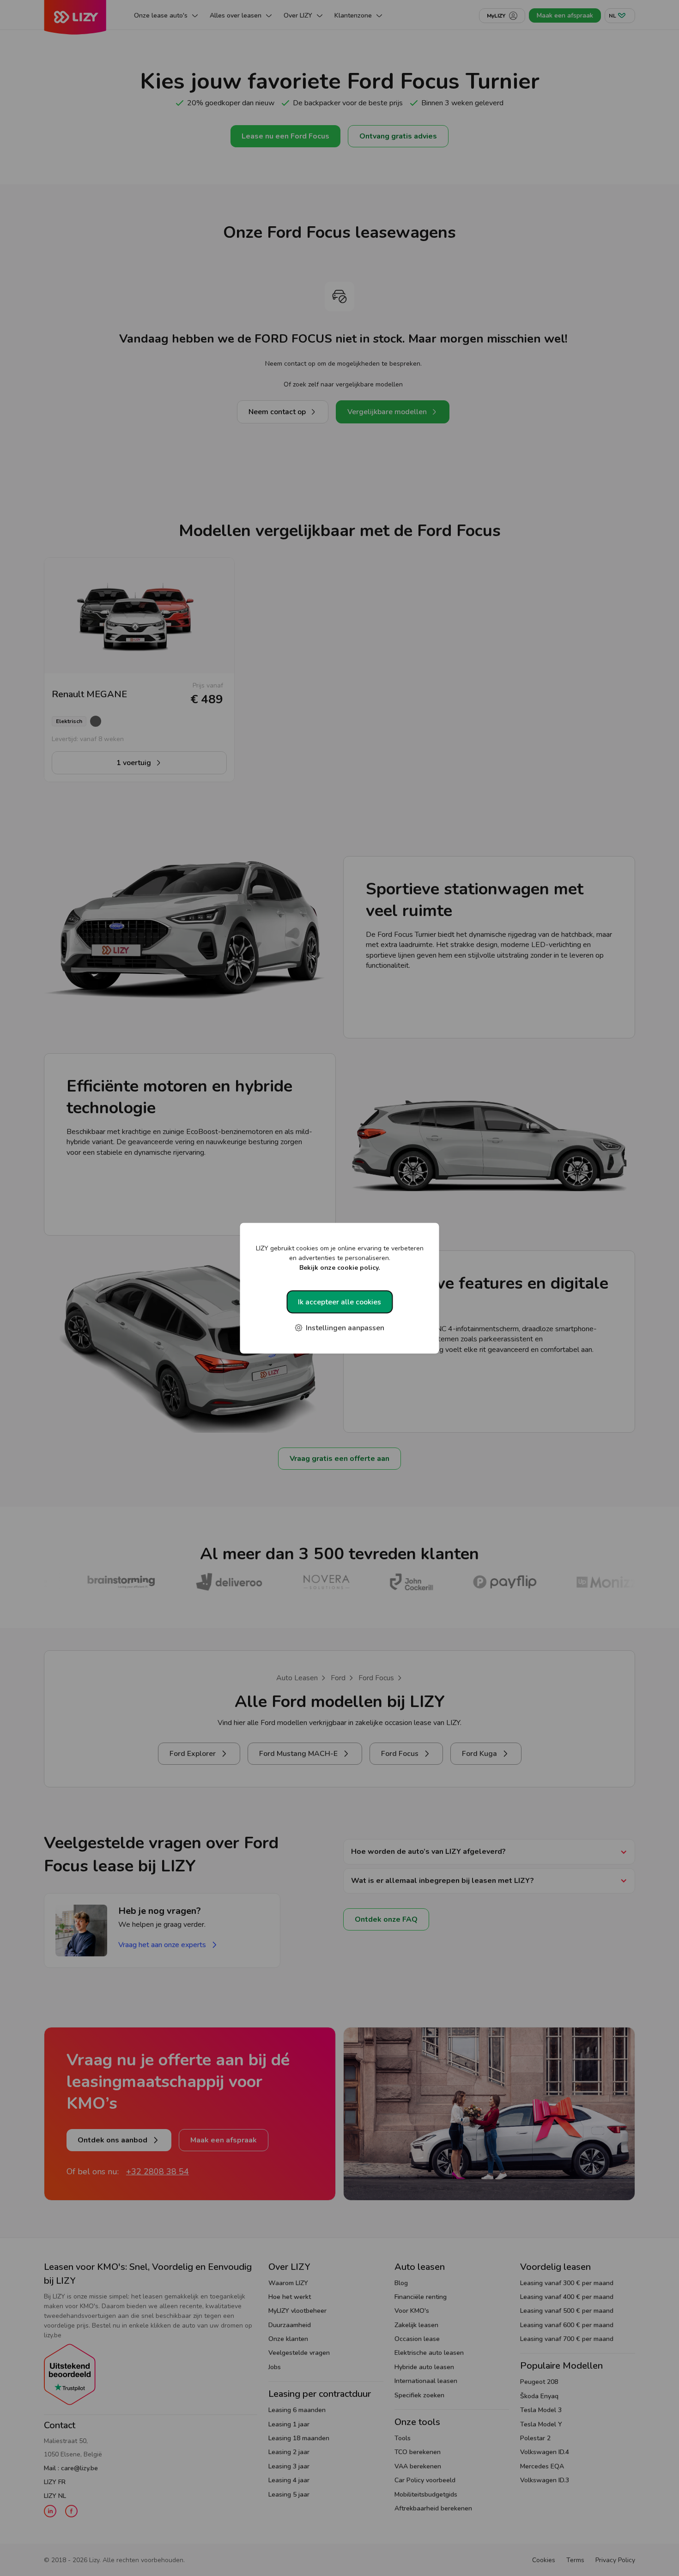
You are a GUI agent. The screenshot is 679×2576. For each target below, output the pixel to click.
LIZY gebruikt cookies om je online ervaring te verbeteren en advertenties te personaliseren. (340, 1258)
